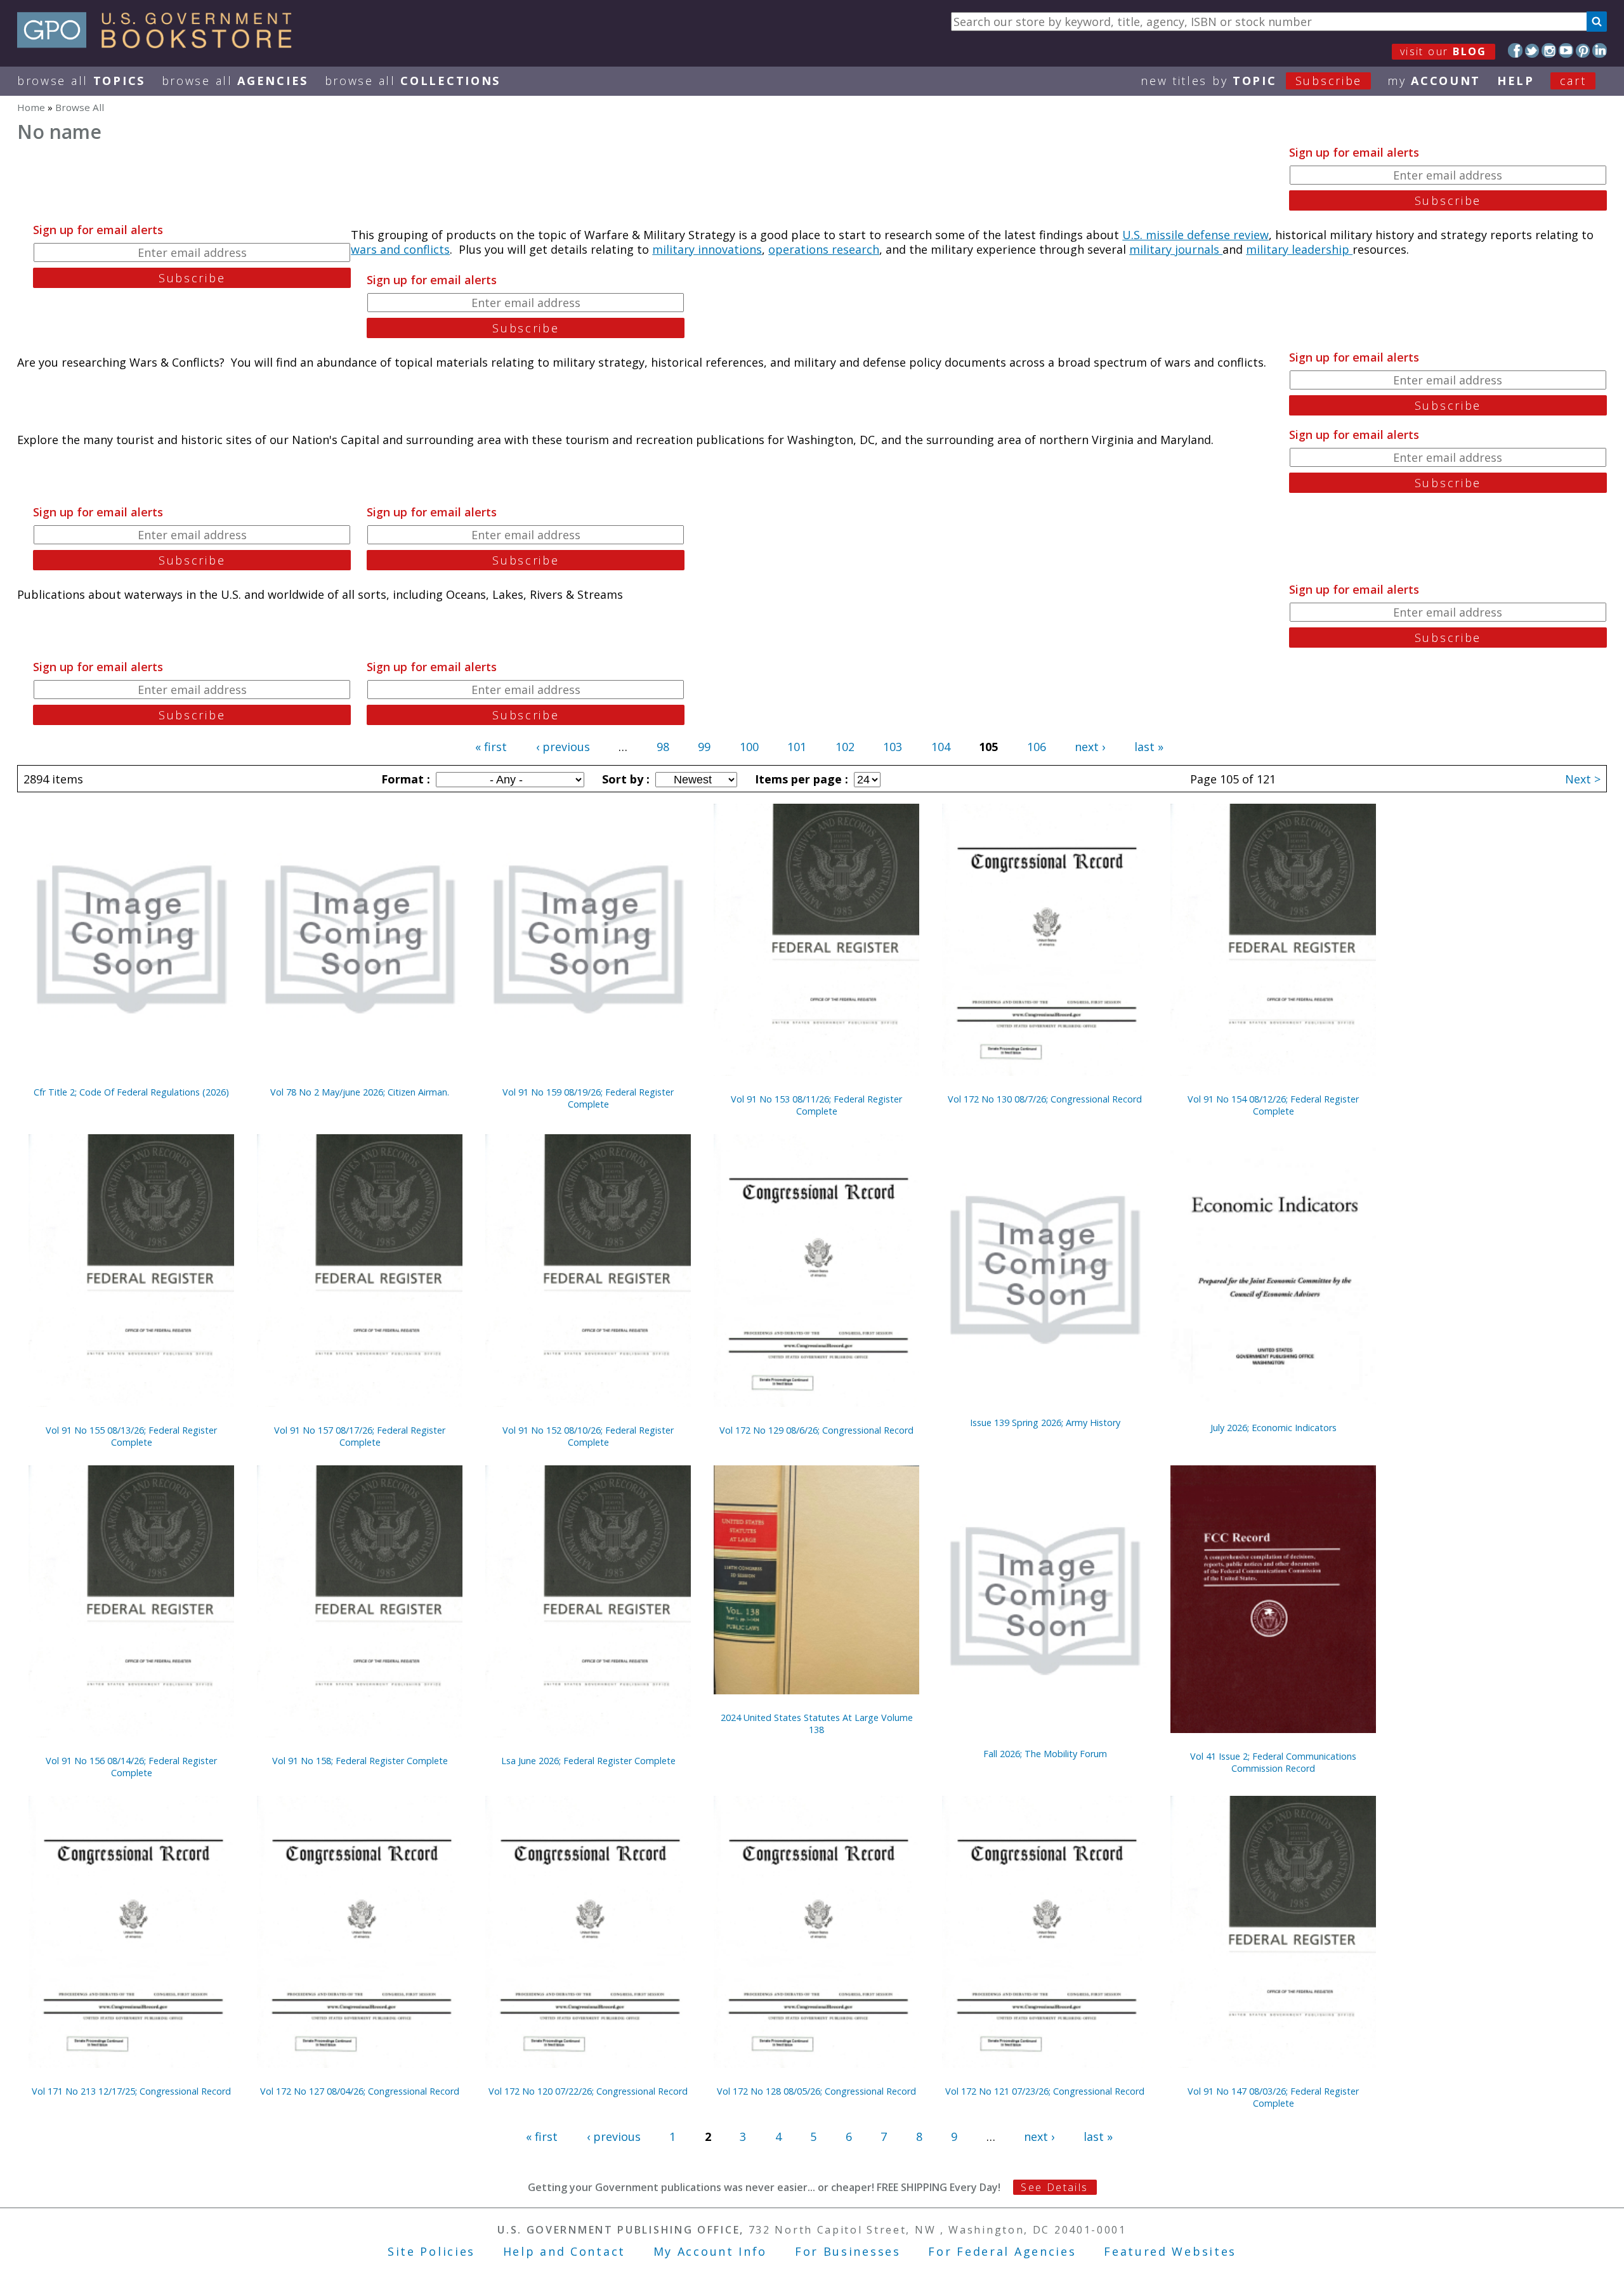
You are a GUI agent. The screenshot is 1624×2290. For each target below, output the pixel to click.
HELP (1516, 81)
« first (491, 747)
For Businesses (848, 2251)
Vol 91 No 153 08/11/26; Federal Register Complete (816, 1105)
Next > (1583, 779)
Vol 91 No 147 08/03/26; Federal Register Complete (1273, 2097)
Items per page (800, 779)
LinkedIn (1600, 50)
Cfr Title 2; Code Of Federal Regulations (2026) (131, 1092)
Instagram (1549, 50)
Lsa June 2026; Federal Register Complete (588, 1761)
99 (704, 747)
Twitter (1532, 50)
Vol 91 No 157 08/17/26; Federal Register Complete (360, 1436)
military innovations (707, 249)
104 (941, 747)
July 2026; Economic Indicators (1274, 1428)
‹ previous (563, 747)
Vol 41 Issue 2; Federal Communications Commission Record (1273, 1762)
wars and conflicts (400, 249)
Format (404, 779)
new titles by (1251, 81)
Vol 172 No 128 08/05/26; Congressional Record (816, 2091)
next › (1090, 747)
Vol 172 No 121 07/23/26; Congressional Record (1045, 2091)
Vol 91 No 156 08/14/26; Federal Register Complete (131, 1767)
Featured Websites (1170, 2251)
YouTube (1566, 50)
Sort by (624, 779)
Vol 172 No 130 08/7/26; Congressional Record (1045, 1099)
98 (663, 747)
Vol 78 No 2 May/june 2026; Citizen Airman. (360, 1092)
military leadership (1299, 249)
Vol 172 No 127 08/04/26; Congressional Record (360, 2091)
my (1434, 81)
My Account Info (710, 2251)
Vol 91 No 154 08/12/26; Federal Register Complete (1273, 1105)
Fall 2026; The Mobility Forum (1045, 1754)
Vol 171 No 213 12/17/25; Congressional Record (131, 2091)
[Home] (160, 44)
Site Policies (431, 2251)
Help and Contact (564, 2251)
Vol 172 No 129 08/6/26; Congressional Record (816, 1430)
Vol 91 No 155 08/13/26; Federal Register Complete (131, 1436)
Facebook (1515, 50)
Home (31, 107)
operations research (824, 249)
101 (797, 747)
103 (893, 747)
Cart (1573, 81)
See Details (1054, 2187)
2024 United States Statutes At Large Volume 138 (817, 1724)
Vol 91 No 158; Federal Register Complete (360, 1761)
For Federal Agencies (1002, 2251)
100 (749, 747)
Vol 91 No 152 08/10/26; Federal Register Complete (588, 1436)
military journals (1176, 249)
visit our (1444, 51)
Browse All (81, 81)
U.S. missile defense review (1195, 235)
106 (1037, 747)
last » (1149, 747)
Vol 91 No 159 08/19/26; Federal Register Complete (588, 1098)
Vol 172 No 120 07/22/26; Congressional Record (588, 2091)
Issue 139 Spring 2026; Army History (1045, 1423)
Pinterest (1583, 50)
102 (845, 747)
